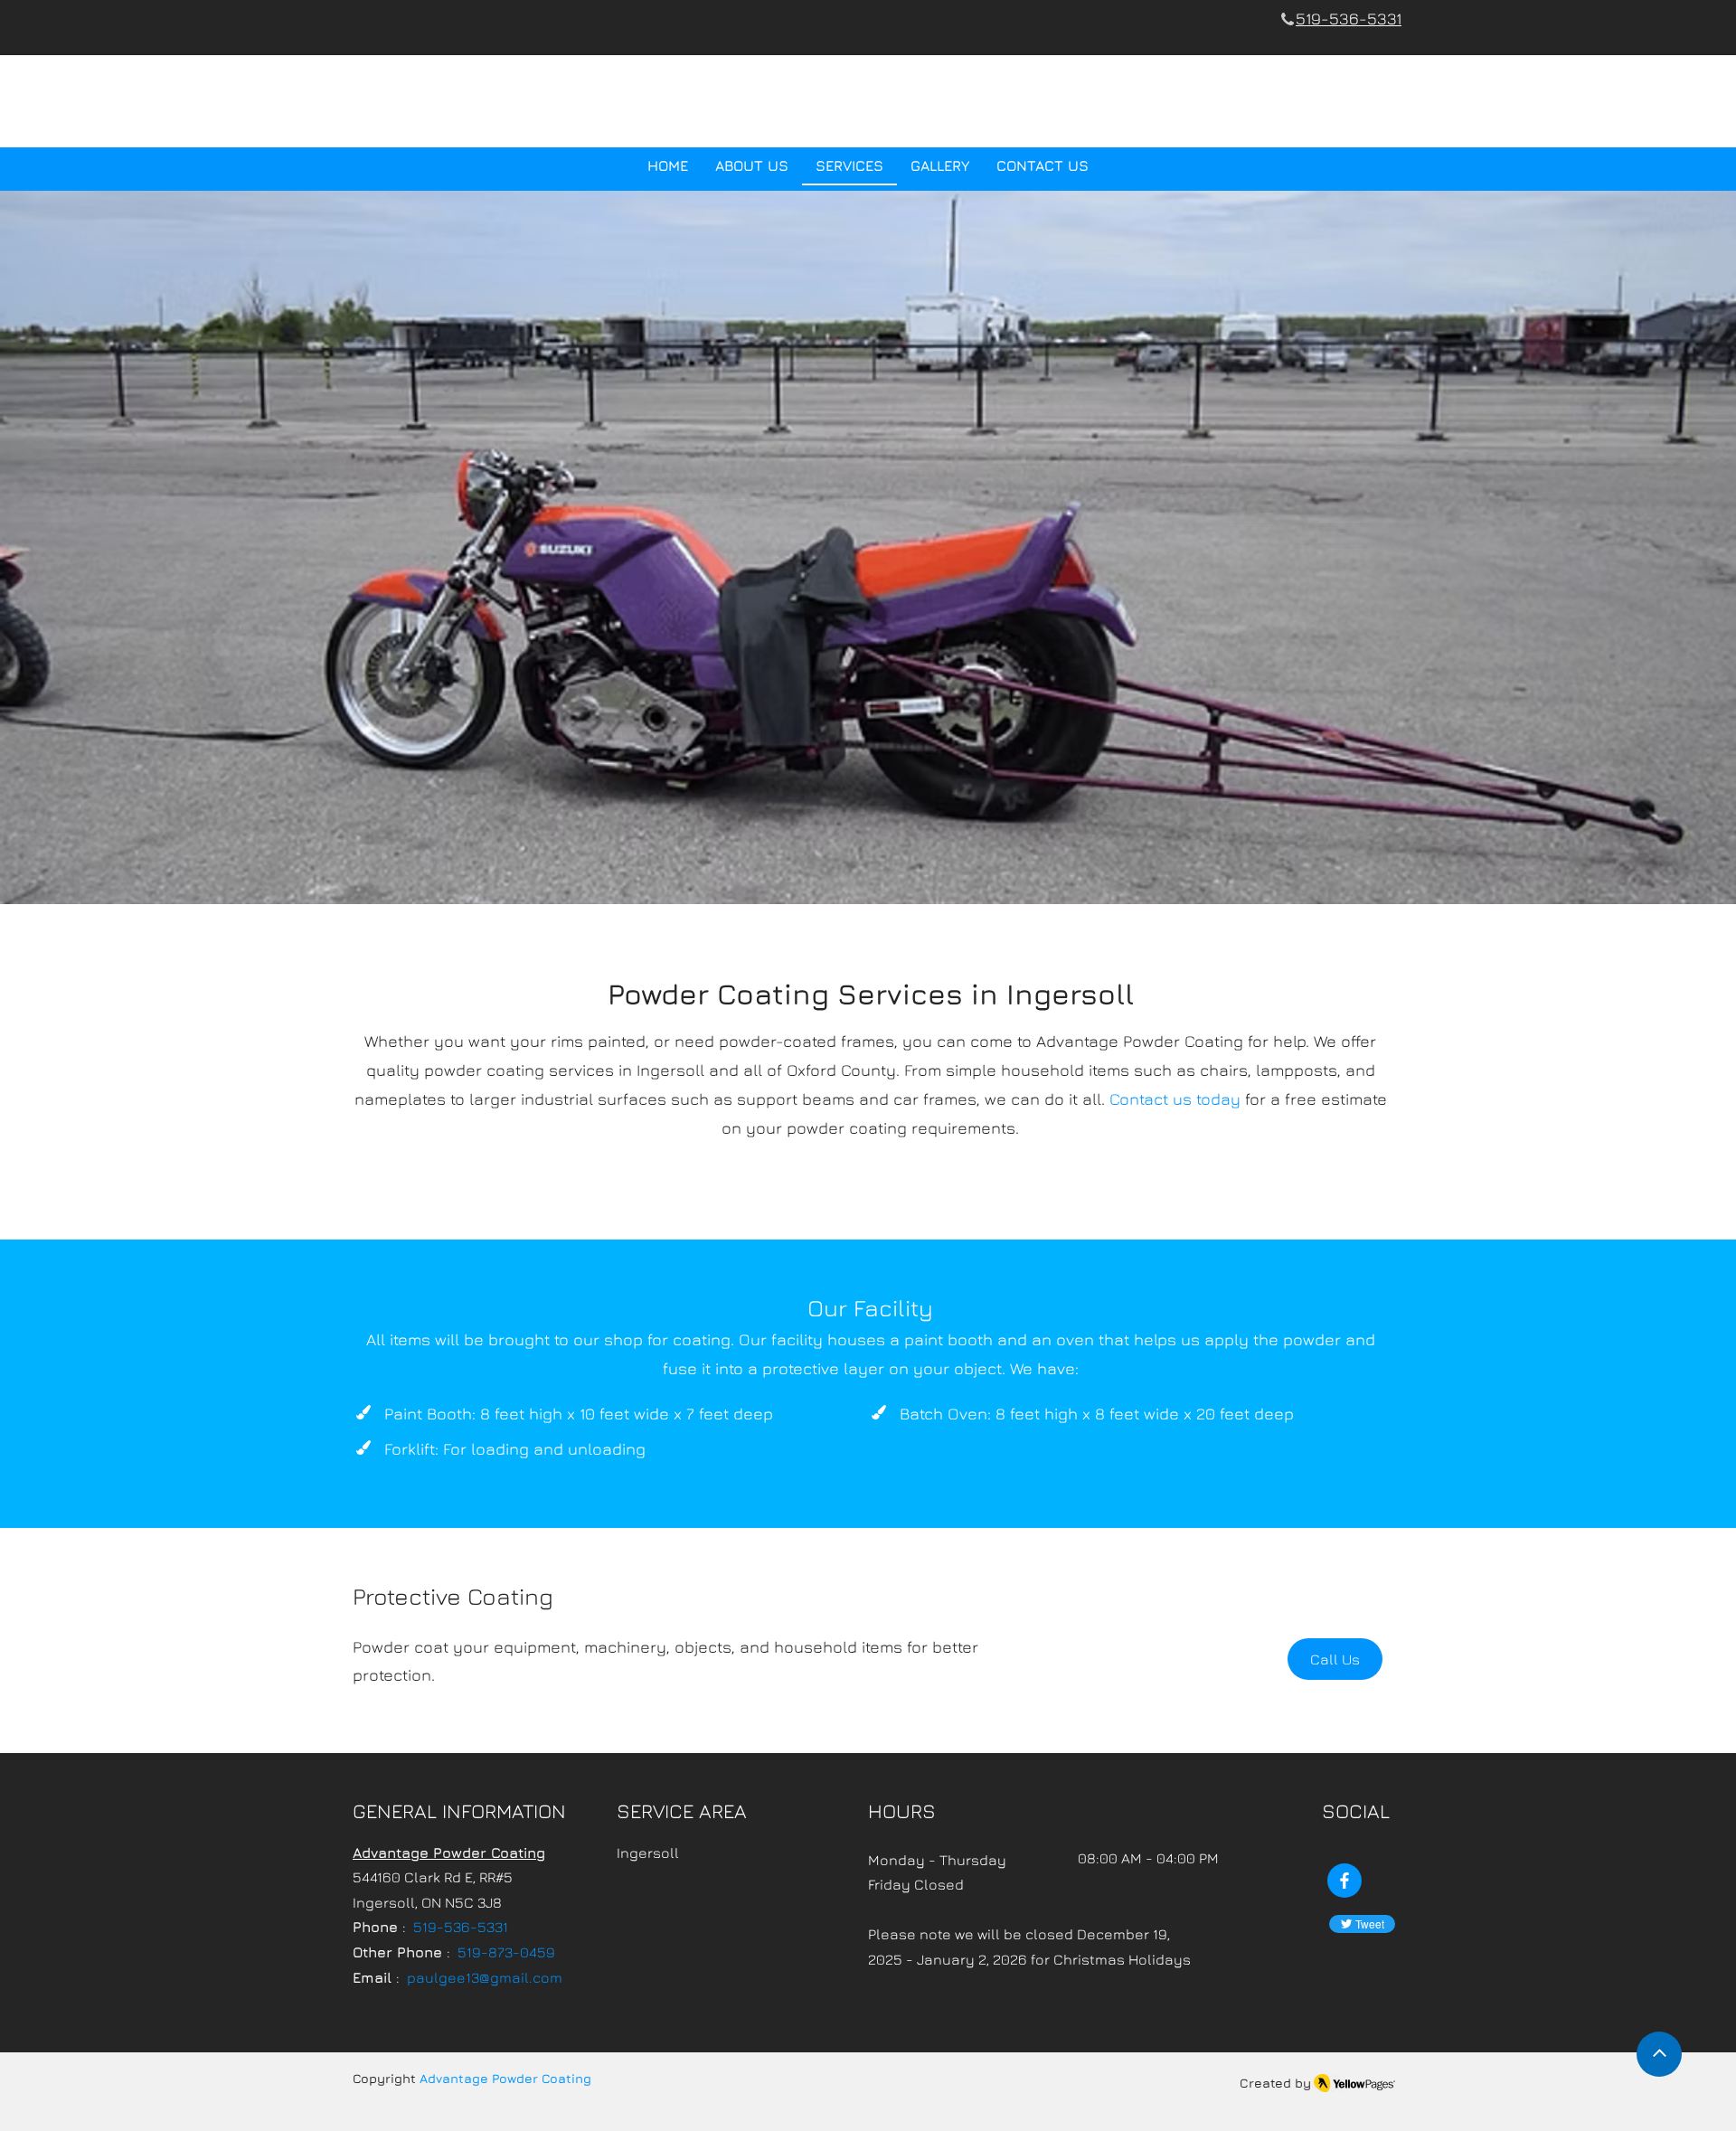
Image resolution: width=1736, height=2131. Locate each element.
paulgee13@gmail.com (485, 1977)
